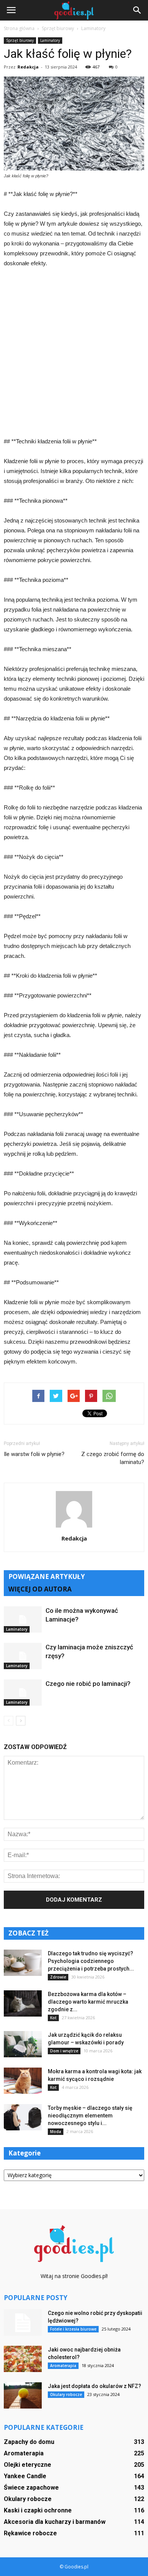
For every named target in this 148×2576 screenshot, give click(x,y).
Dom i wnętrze (64, 2051)
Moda (56, 2132)
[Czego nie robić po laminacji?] (23, 1693)
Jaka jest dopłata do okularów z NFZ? (94, 2386)
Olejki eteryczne (28, 2465)
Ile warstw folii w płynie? (34, 1454)
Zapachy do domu (29, 2442)
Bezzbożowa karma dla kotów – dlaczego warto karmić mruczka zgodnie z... (88, 2002)
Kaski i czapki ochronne (38, 2510)
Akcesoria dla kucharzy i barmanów (55, 2522)
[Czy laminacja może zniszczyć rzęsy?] (23, 1656)
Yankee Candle (25, 2476)
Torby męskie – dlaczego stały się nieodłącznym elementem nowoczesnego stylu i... (90, 2116)
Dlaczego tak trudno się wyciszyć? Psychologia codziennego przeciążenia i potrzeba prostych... (91, 1961)
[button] (137, 10)
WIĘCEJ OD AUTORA (40, 1589)
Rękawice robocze (30, 2533)
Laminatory (50, 40)
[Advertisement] (74, 352)
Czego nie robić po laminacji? (88, 1684)
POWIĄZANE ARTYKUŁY (47, 1576)
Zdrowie (58, 1977)
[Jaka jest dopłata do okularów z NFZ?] (23, 2395)
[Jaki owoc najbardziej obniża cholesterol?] (23, 2359)
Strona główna (19, 28)
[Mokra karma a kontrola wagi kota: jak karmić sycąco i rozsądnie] (23, 2081)
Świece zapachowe (31, 2488)
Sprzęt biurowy (20, 40)
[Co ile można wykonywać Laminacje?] (23, 1619)
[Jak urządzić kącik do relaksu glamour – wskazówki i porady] (23, 2044)
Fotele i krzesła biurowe (73, 2329)
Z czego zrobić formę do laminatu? (113, 1458)
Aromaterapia (63, 2366)
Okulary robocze (66, 2394)
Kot (53, 2018)
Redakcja (28, 67)
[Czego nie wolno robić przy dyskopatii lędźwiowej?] (23, 2323)
